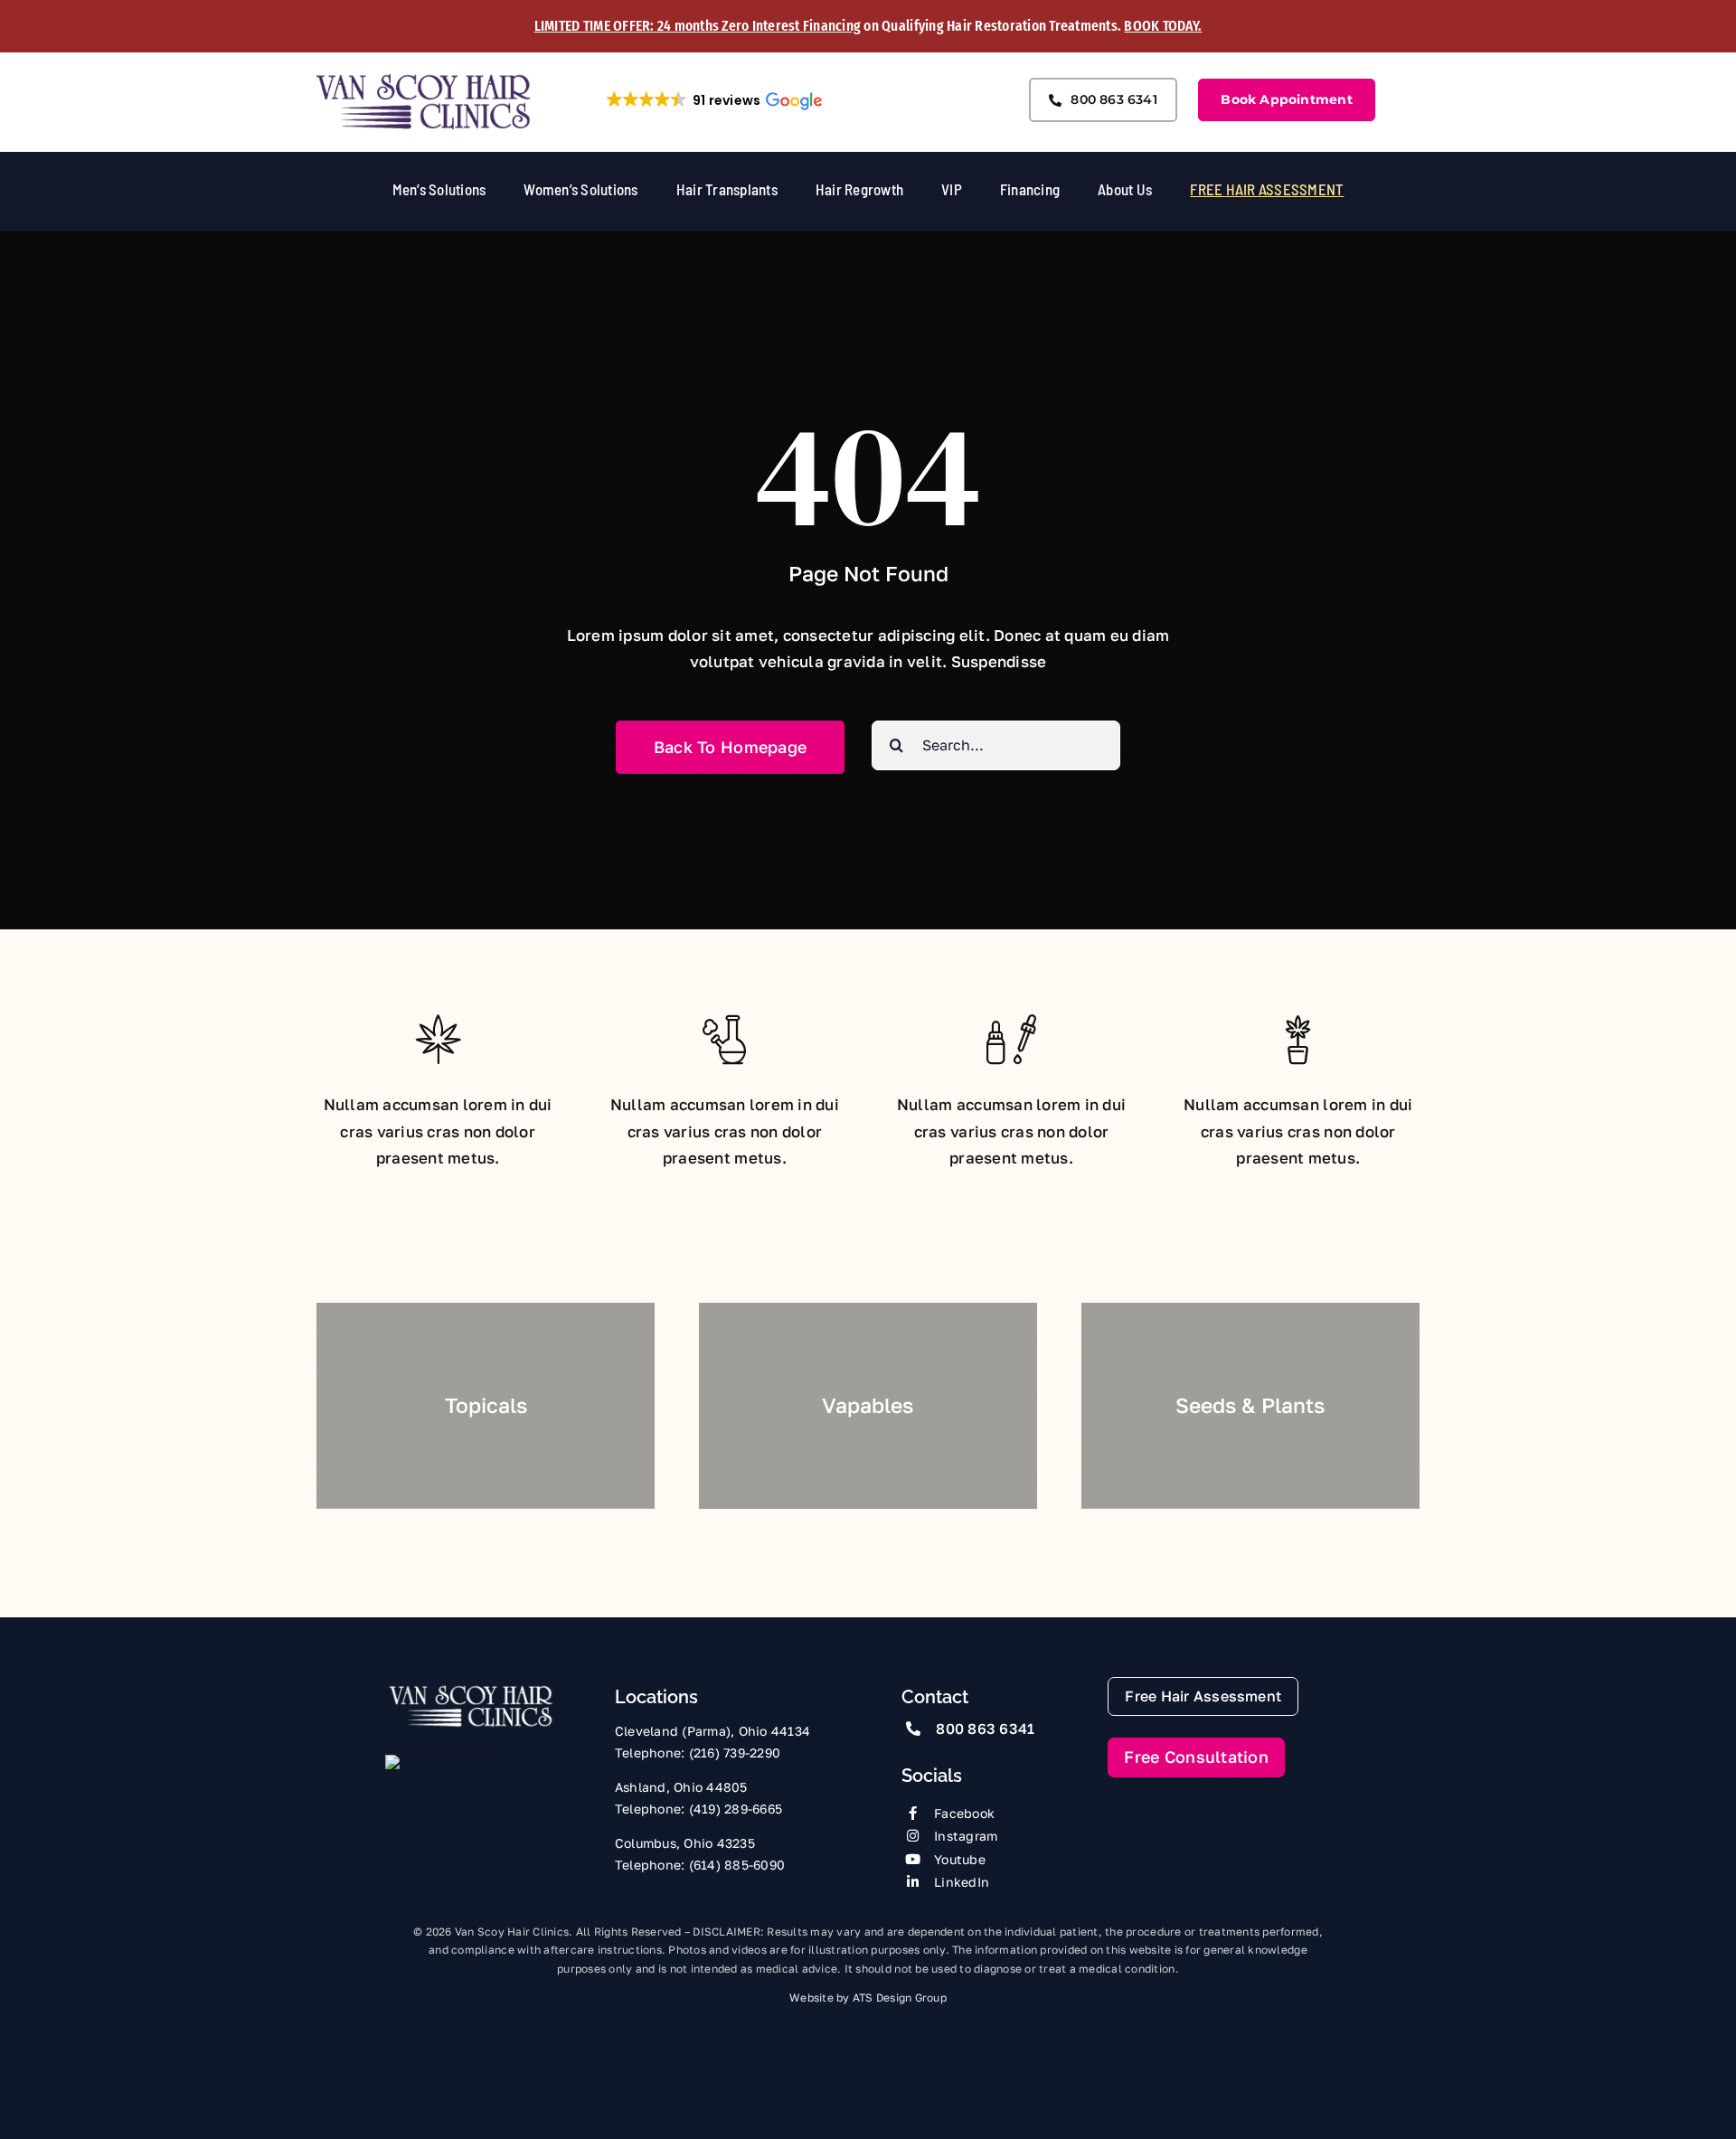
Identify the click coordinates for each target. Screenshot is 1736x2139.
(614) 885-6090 (737, 1865)
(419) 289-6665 (736, 1809)
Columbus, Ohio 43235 (685, 1843)
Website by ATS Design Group (868, 1998)
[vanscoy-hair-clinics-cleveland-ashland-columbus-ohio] (471, 1690)
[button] (713, 100)
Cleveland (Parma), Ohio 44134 (712, 1731)
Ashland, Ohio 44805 (681, 1787)
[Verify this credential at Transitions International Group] (453, 1787)
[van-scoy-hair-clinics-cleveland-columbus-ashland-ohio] (424, 79)
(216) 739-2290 (735, 1753)
